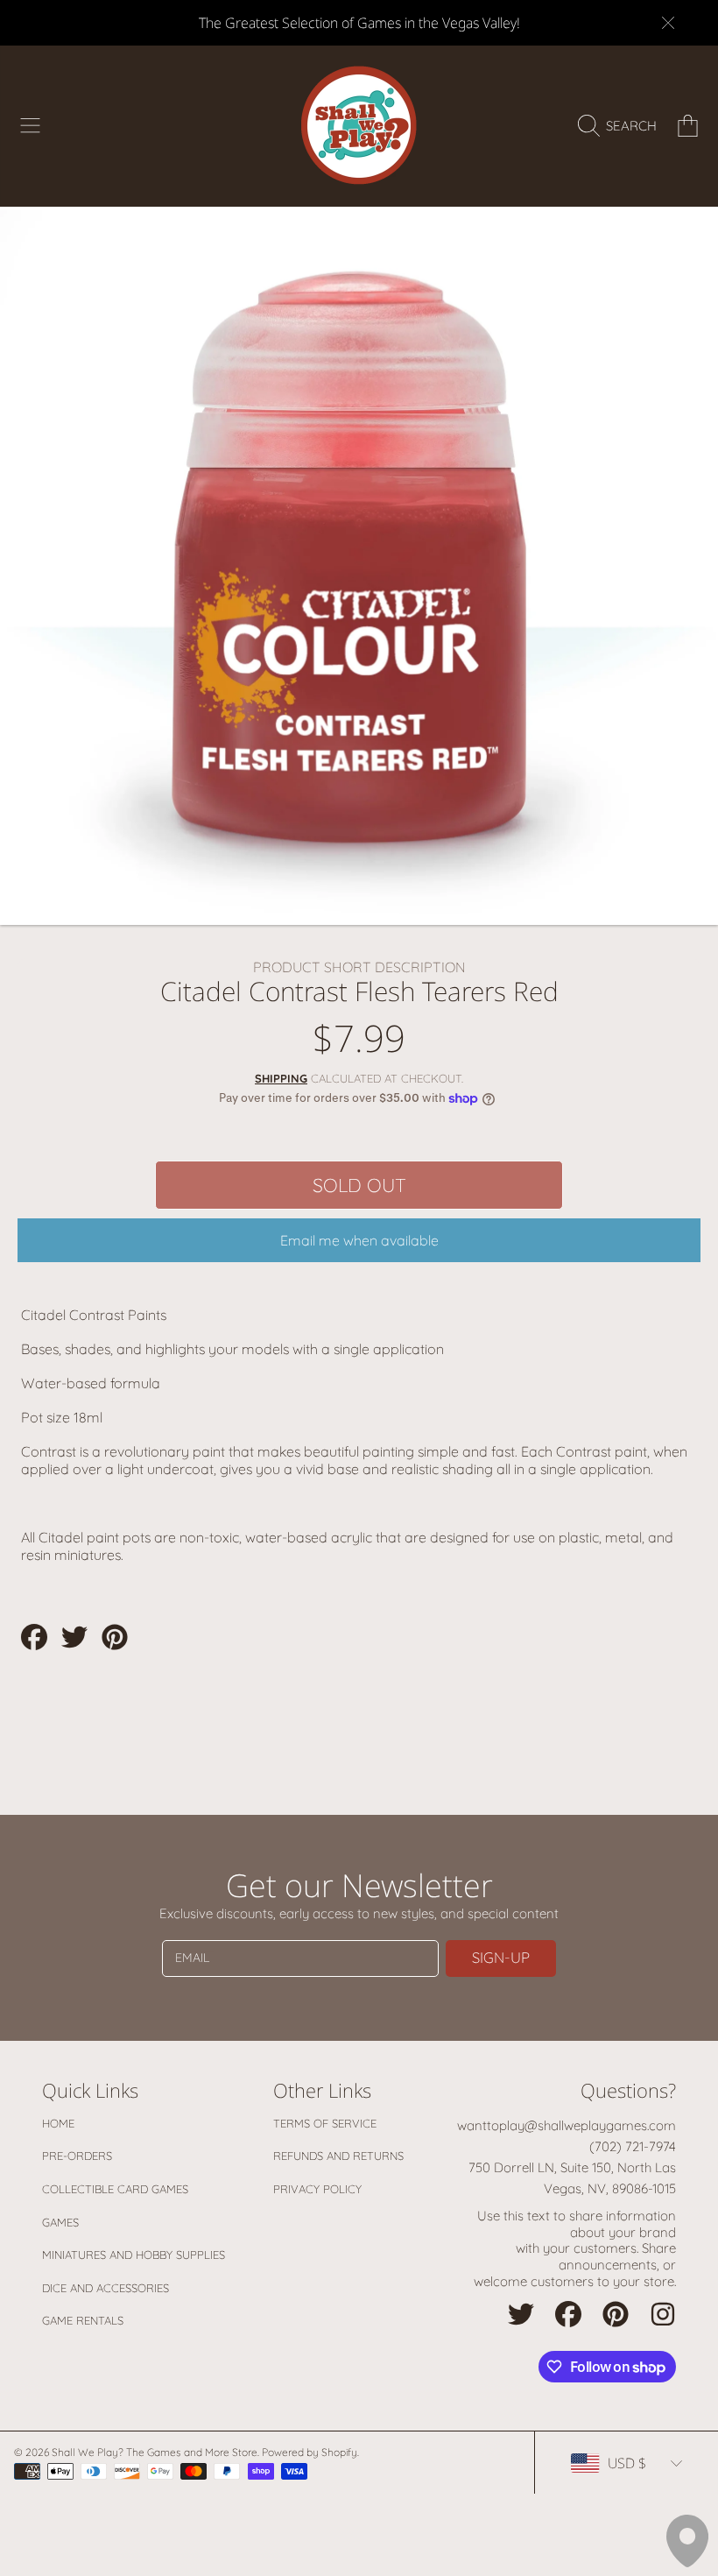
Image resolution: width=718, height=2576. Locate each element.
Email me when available (359, 1240)
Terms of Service (325, 2123)
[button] (31, 126)
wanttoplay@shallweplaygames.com (567, 2125)
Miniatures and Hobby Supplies (134, 2255)
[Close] (668, 23)
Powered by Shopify (310, 2452)
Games (60, 2222)
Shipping (281, 1078)
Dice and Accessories (106, 2288)
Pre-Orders (77, 2156)
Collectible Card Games (115, 2189)
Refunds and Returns (338, 2156)
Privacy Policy (317, 2189)
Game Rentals (83, 2320)
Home (58, 2123)
